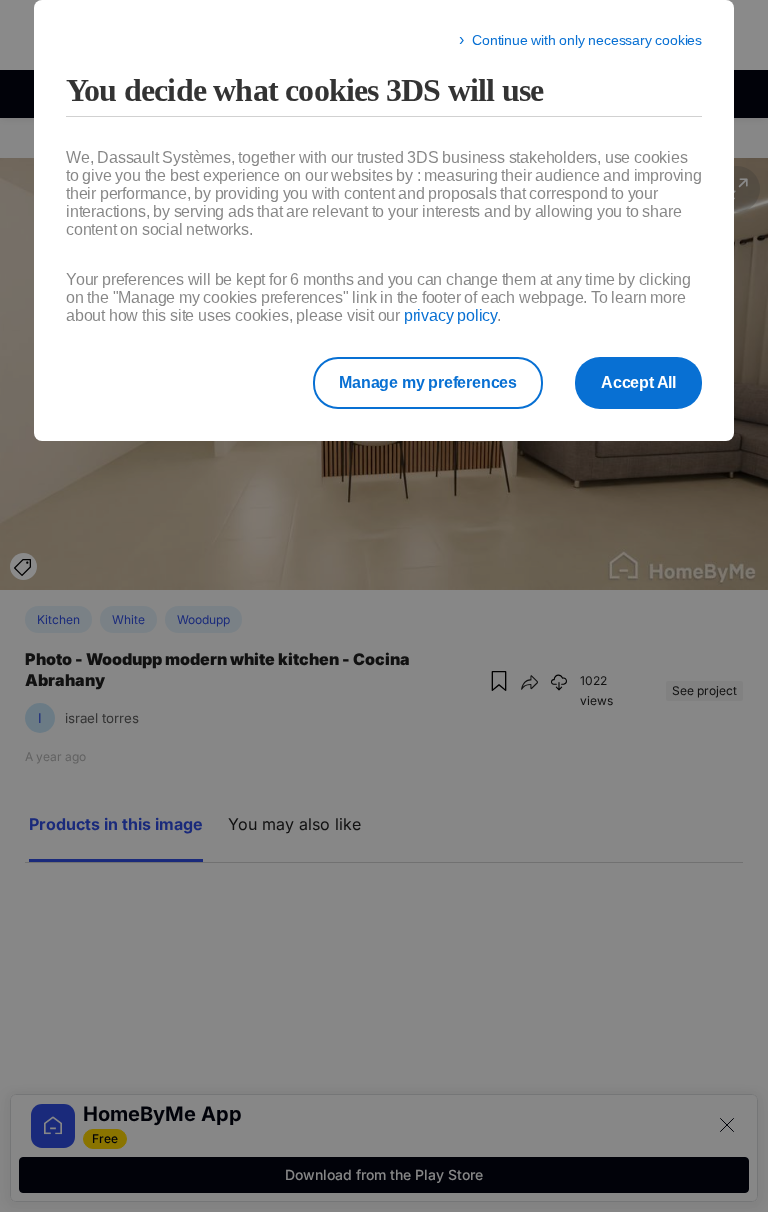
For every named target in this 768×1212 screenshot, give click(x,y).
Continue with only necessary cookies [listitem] (587, 40)
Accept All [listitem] (638, 382)
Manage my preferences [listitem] (428, 382)
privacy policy (450, 315)
